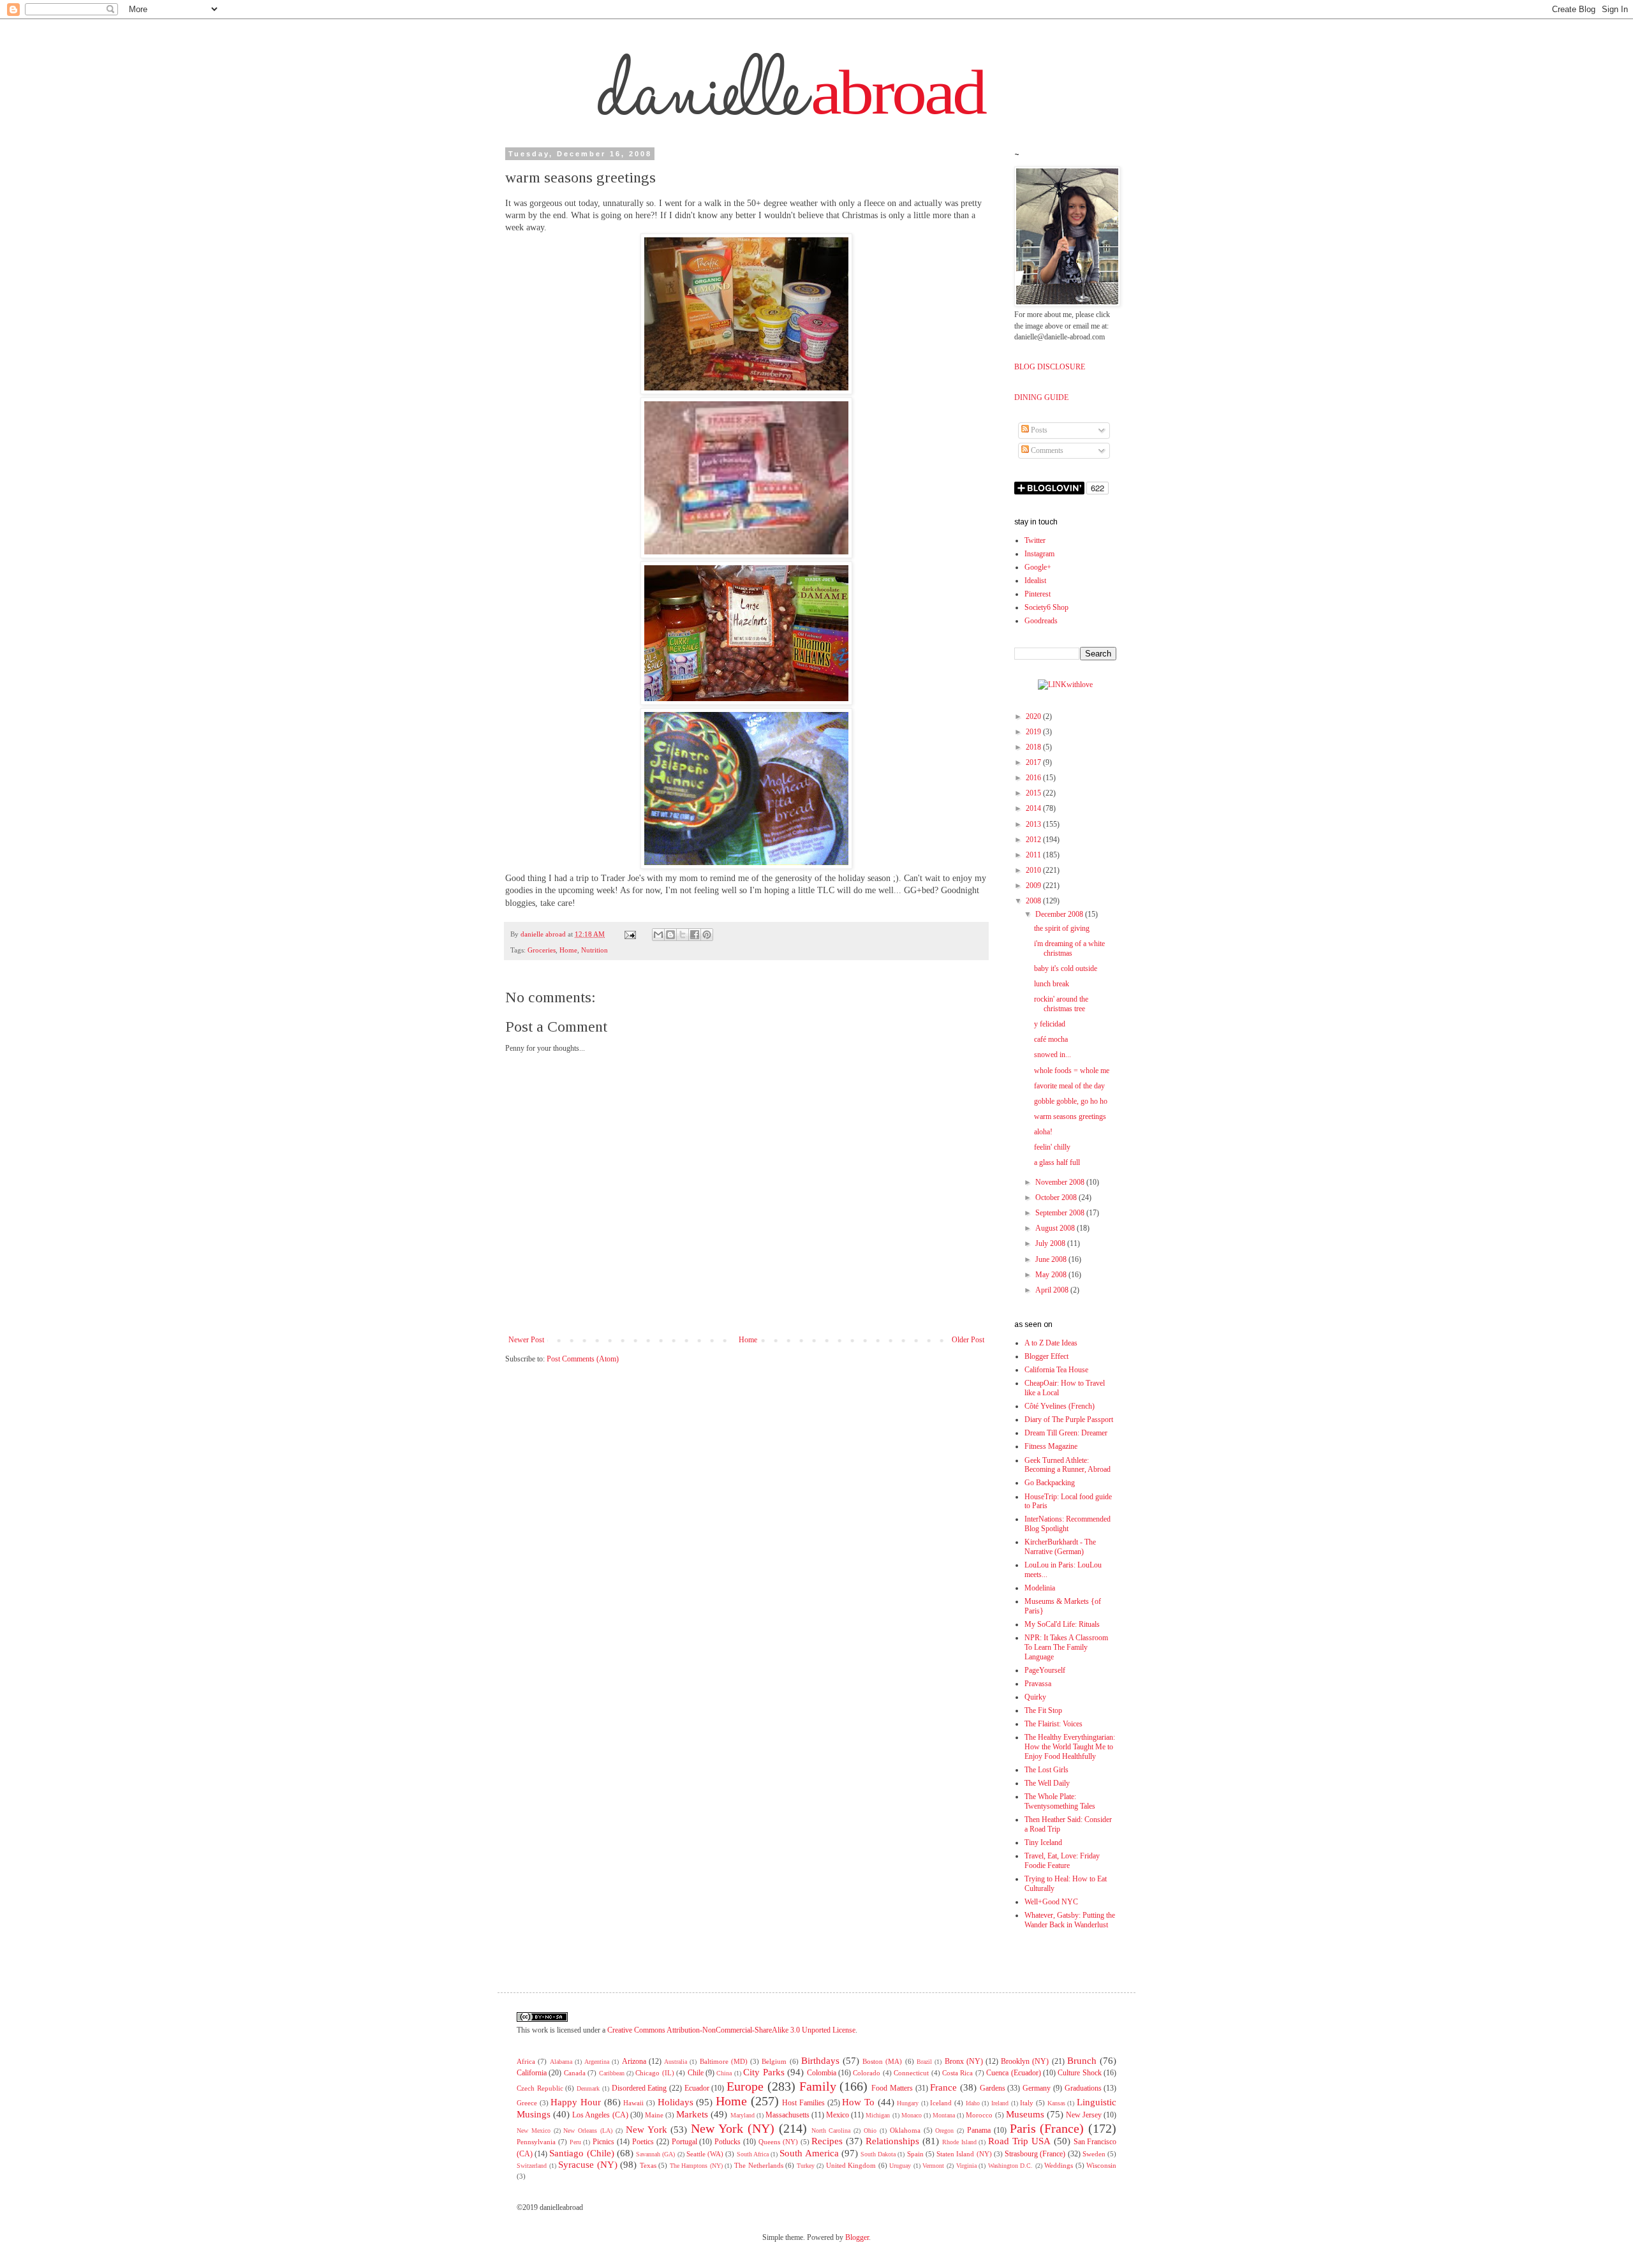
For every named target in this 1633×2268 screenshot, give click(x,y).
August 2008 (1056, 1228)
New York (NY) (733, 2128)
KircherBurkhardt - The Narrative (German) (1060, 1547)
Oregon (944, 2131)
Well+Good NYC (1051, 1902)
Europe (745, 2086)
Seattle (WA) (705, 2154)
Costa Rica (957, 2073)
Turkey (806, 2166)
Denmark (588, 2088)
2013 (1034, 824)
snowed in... (1053, 1055)
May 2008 (1052, 1275)
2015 (1034, 793)
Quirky (1035, 1697)
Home (568, 950)
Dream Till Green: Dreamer (1066, 1433)
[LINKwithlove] (1065, 685)
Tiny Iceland (1043, 1842)
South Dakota (878, 2154)
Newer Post (526, 1340)
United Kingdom (851, 2165)
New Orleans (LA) (588, 2131)
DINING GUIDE (1041, 397)
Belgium (774, 2061)
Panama (979, 2130)
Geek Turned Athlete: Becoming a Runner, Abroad (1068, 1465)
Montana (944, 2115)
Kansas (1056, 2103)
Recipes (827, 2141)
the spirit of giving (1062, 928)
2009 (1034, 886)
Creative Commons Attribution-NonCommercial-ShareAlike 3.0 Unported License (731, 2030)
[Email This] (658, 935)
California (532, 2073)
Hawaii (633, 2103)
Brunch (1082, 2061)
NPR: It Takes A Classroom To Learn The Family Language (1066, 1647)
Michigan (878, 2115)
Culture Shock (1079, 2073)
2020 (1034, 716)
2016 (1034, 778)
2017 (1034, 762)
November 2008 (1061, 1182)
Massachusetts (787, 2115)
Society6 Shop (1046, 607)
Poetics (643, 2142)
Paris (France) (1047, 2128)
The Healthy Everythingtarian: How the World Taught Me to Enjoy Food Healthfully (1070, 1747)
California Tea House (1056, 1370)
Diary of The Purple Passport (1069, 1419)
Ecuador (697, 2088)
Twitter (1035, 540)
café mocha (1051, 1039)
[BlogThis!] (670, 935)
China (724, 2073)
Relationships (892, 2141)
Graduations (1083, 2088)
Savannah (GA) (655, 2154)
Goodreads (1041, 621)
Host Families (803, 2103)
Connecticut (911, 2073)
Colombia (822, 2073)
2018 (1034, 747)
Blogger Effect (1046, 1356)
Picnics (603, 2142)
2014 (1034, 808)
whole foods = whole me (1072, 1071)
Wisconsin (1101, 2165)
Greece (527, 2103)
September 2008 (1061, 1213)
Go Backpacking (1050, 1483)
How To (858, 2102)
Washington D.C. (1011, 2166)
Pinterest (1038, 594)
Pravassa (1038, 1684)
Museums (1025, 2114)
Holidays (676, 2102)
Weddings (1059, 2165)
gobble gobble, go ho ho (1071, 1101)
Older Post (968, 1340)
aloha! (1043, 1132)
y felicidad (1050, 1024)
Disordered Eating (639, 2088)
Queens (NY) (778, 2142)
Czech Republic (540, 2088)
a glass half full (1057, 1162)
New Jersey (1084, 2115)
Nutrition (595, 950)
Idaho (973, 2103)
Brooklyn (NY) (1025, 2061)
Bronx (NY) (964, 2061)
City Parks (764, 2072)
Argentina (597, 2062)
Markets (692, 2114)
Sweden (1094, 2154)
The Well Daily (1047, 1783)
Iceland (941, 2103)
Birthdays (820, 2061)
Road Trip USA (1019, 2141)
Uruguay (900, 2166)
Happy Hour (576, 2102)
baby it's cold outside (1066, 968)
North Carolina (831, 2131)
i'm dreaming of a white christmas (1069, 948)
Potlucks (728, 2142)
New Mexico (534, 2131)
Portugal (684, 2142)
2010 (1034, 870)
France (943, 2087)
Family (818, 2086)
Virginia (966, 2166)
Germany (1037, 2088)
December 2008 (1060, 914)
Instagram (1039, 554)
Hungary (908, 2103)
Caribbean (612, 2073)
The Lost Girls (1046, 1770)
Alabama (561, 2062)
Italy (1027, 2103)
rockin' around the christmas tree (1061, 1004)
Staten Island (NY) (964, 2154)
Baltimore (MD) (724, 2061)
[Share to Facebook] (695, 935)
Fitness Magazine (1051, 1446)
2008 (1034, 901)
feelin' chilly (1052, 1147)
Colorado (867, 2073)
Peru (575, 2142)
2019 (1034, 732)
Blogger (857, 2237)
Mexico (838, 2115)
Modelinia (1040, 1588)
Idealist (1035, 581)
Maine (654, 2115)
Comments (1046, 450)
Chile (696, 2073)
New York (647, 2130)
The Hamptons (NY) (696, 2166)
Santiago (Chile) (581, 2153)
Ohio (870, 2131)
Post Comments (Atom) (583, 1359)
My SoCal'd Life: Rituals (1062, 1624)
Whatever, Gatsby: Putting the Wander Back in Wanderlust (1070, 1920)
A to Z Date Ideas (1051, 1343)
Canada (575, 2073)
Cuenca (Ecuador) (1013, 2073)
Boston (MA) (882, 2061)
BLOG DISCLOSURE (1050, 367)
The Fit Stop (1043, 1710)
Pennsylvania (536, 2142)
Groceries (542, 950)
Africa (526, 2061)
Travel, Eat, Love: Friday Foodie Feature (1062, 1861)
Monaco (912, 2115)
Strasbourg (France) (1035, 2154)
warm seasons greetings (1070, 1116)
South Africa (753, 2154)
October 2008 (1057, 1197)
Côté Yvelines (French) (1060, 1406)
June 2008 (1052, 1259)
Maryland (743, 2115)
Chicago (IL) (654, 2073)
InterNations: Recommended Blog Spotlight (1068, 1524)
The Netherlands (759, 2165)
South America (809, 2153)
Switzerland (532, 2166)
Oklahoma (905, 2130)
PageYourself (1045, 1670)
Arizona (634, 2061)
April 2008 (1053, 1290)
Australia (676, 2062)
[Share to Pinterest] (707, 935)
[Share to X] (683, 935)
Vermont (933, 2166)
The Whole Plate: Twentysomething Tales (1060, 1801)
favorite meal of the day (1069, 1086)
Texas (648, 2165)
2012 (1034, 840)
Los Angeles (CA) (600, 2115)
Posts (1038, 430)
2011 (1034, 855)
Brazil (924, 2062)
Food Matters (892, 2088)
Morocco (979, 2115)
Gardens (993, 2088)
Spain (915, 2154)
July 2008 (1051, 1243)
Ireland (1000, 2103)
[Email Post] (630, 934)
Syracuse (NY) (588, 2165)
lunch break (1052, 984)
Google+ (1038, 567)
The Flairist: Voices (1053, 1724)
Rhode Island (959, 2142)
